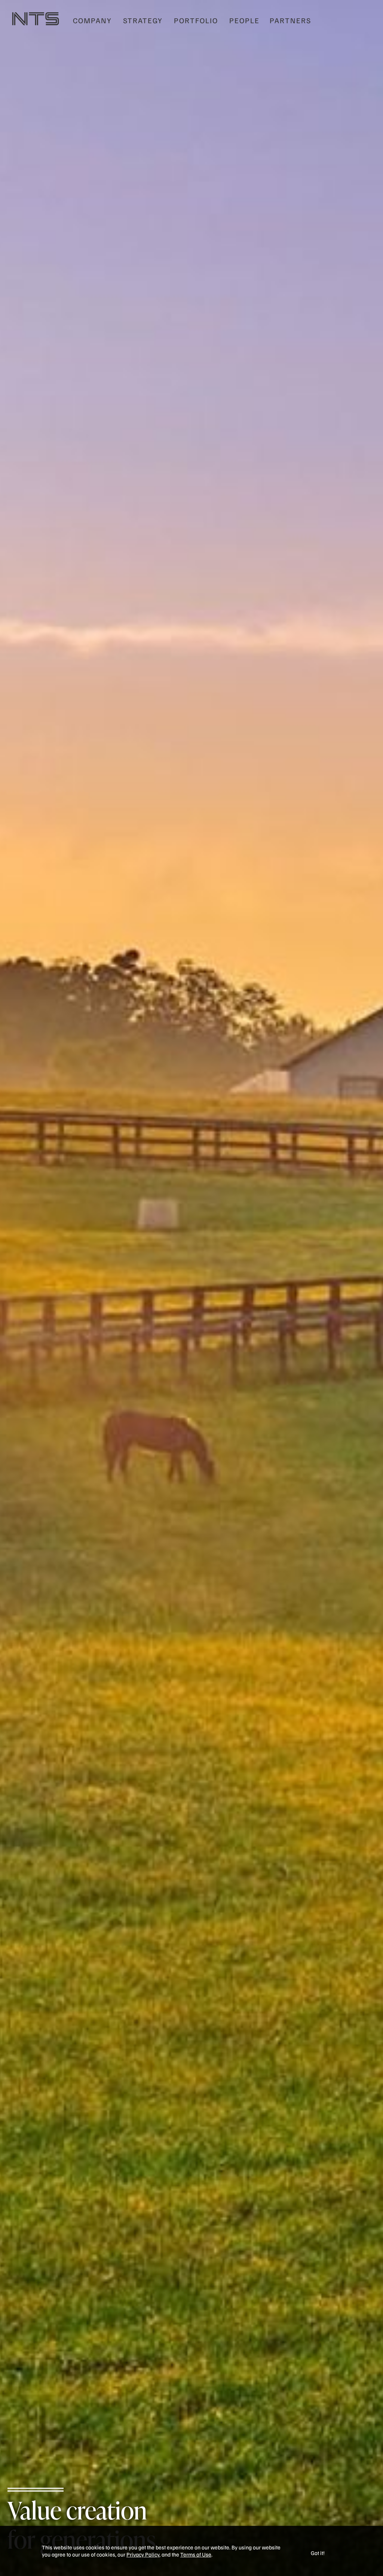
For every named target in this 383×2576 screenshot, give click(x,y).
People (244, 20)
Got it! (318, 2553)
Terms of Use (196, 2554)
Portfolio (196, 20)
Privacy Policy (143, 2554)
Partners (290, 20)
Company (92, 20)
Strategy (143, 20)
